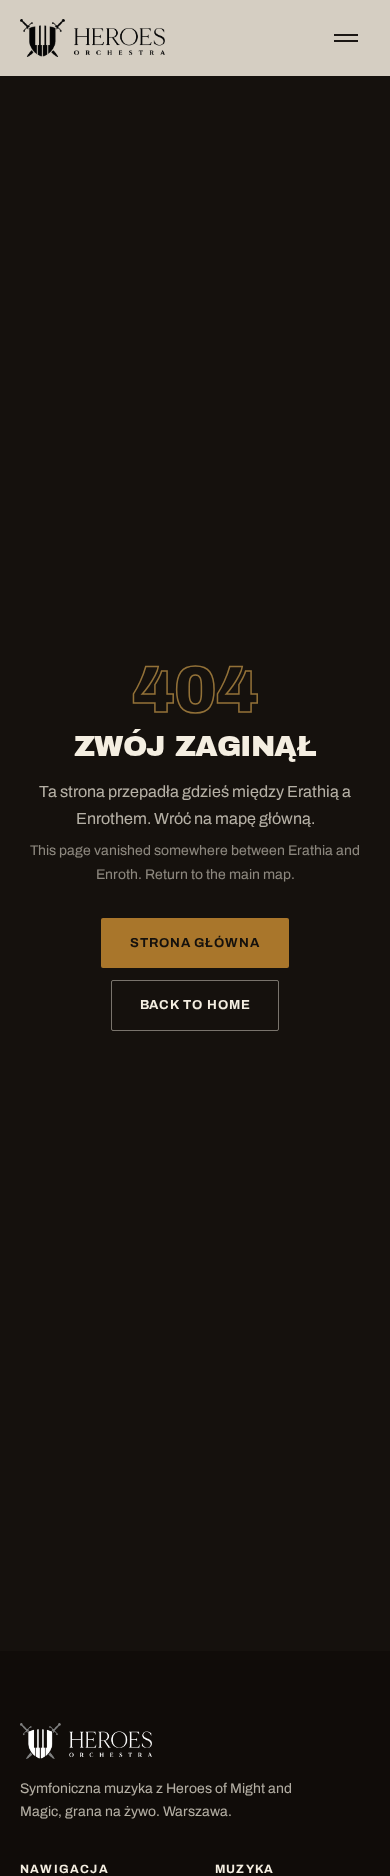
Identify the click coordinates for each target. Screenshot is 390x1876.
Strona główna (195, 943)
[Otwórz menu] (346, 38)
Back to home (195, 1005)
